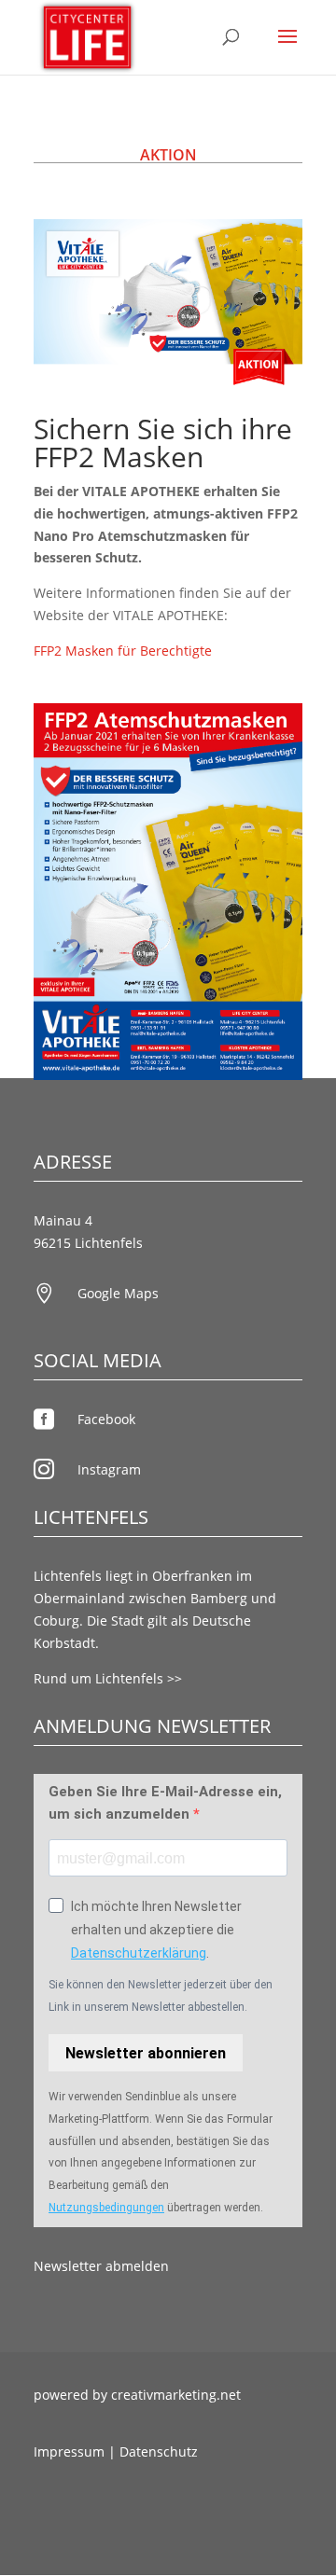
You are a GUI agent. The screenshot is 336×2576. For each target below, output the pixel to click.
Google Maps (118, 1293)
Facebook (106, 1419)
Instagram (109, 1469)
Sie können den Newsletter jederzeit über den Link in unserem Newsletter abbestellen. (161, 1996)
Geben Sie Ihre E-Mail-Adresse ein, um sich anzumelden (165, 1803)
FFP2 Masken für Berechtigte (123, 651)
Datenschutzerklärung (139, 1953)
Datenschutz (159, 2451)
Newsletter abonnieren (146, 2053)
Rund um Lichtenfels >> (108, 1678)
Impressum (69, 2451)
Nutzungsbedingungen (106, 2208)
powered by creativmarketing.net (137, 2395)
